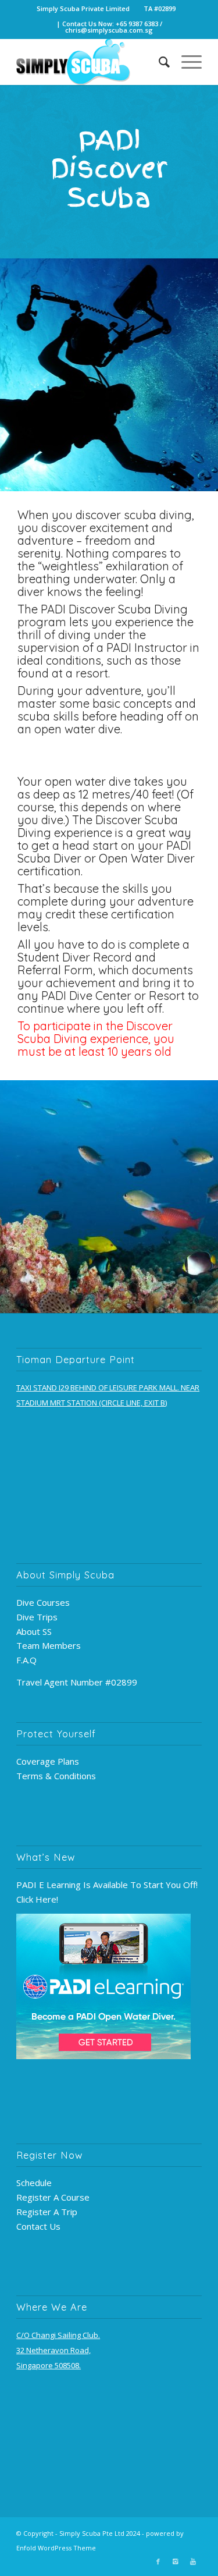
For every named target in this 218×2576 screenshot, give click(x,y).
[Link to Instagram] (176, 2561)
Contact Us (38, 2226)
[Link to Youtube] (193, 2561)
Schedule (34, 2183)
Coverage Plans (48, 1761)
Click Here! (37, 1899)
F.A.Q (26, 1660)
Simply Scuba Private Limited (83, 8)
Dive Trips (37, 1617)
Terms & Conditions (56, 1776)
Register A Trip (47, 2212)
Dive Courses (43, 1602)
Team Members (49, 1645)
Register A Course (53, 2197)
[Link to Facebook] (158, 2561)
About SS (34, 1631)
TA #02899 (160, 8)
